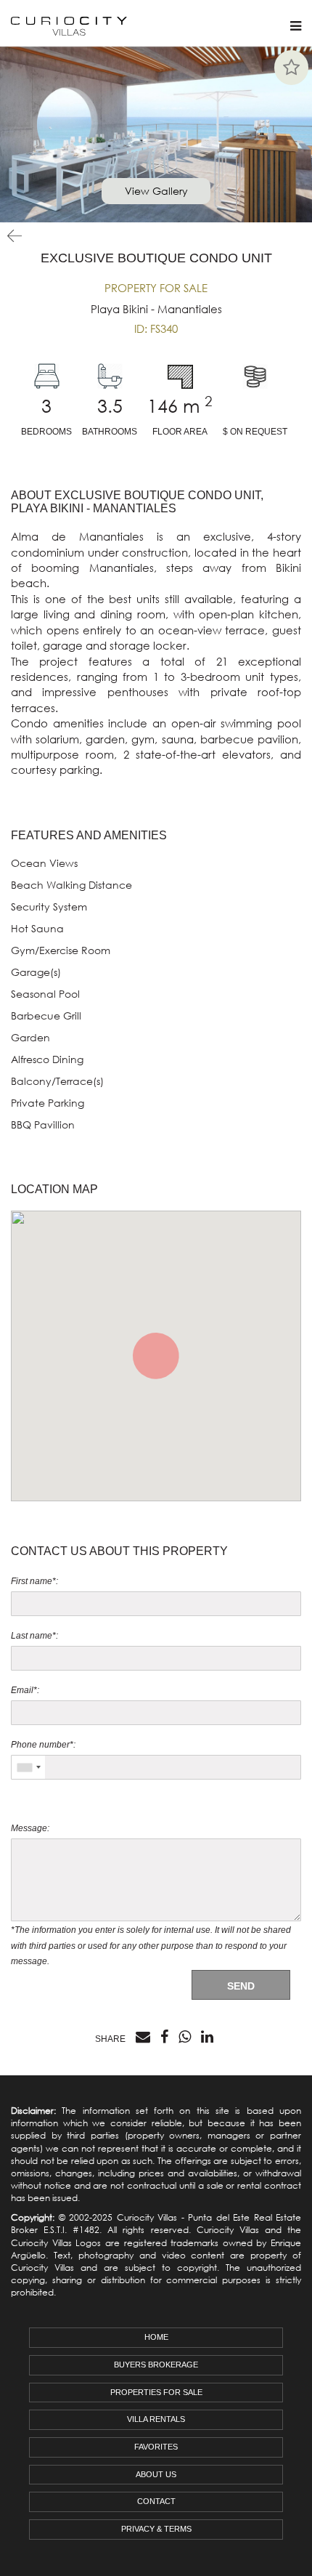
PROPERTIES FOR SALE (156, 2392)
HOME (156, 2337)
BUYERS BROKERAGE (156, 2365)
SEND (241, 1986)
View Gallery (156, 191)
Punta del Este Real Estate (245, 2217)
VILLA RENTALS (156, 2419)
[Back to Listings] (11, 236)
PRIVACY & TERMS (156, 2529)
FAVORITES (156, 2447)
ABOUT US (156, 2474)
